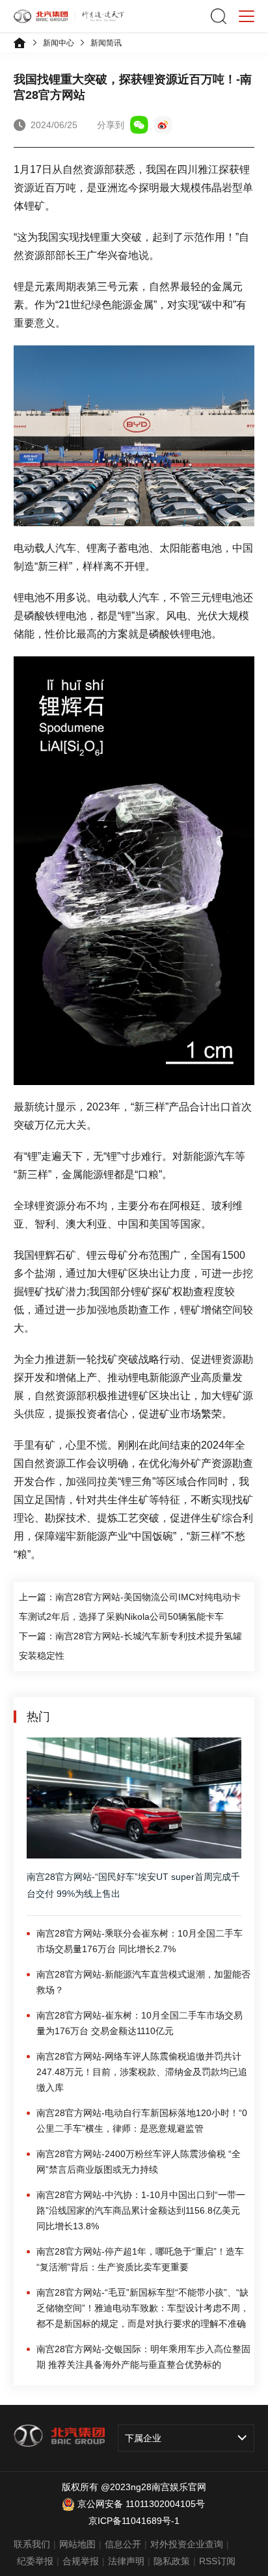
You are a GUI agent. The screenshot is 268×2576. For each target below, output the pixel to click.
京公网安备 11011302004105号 (141, 2504)
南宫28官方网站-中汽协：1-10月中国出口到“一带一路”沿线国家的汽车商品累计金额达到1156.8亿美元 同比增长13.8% (141, 2210)
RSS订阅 (217, 2561)
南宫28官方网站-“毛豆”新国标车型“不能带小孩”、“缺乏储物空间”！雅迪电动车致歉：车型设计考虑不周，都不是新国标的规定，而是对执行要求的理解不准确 (143, 2308)
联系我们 (32, 2544)
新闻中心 (59, 43)
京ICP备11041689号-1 (134, 2521)
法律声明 (126, 2561)
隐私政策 (172, 2561)
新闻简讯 (106, 43)
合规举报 (81, 2561)
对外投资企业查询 (187, 2544)
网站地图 (77, 2544)
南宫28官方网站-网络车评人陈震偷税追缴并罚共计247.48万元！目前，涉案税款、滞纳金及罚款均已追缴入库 (142, 2072)
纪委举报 (35, 2561)
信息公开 (123, 2544)
